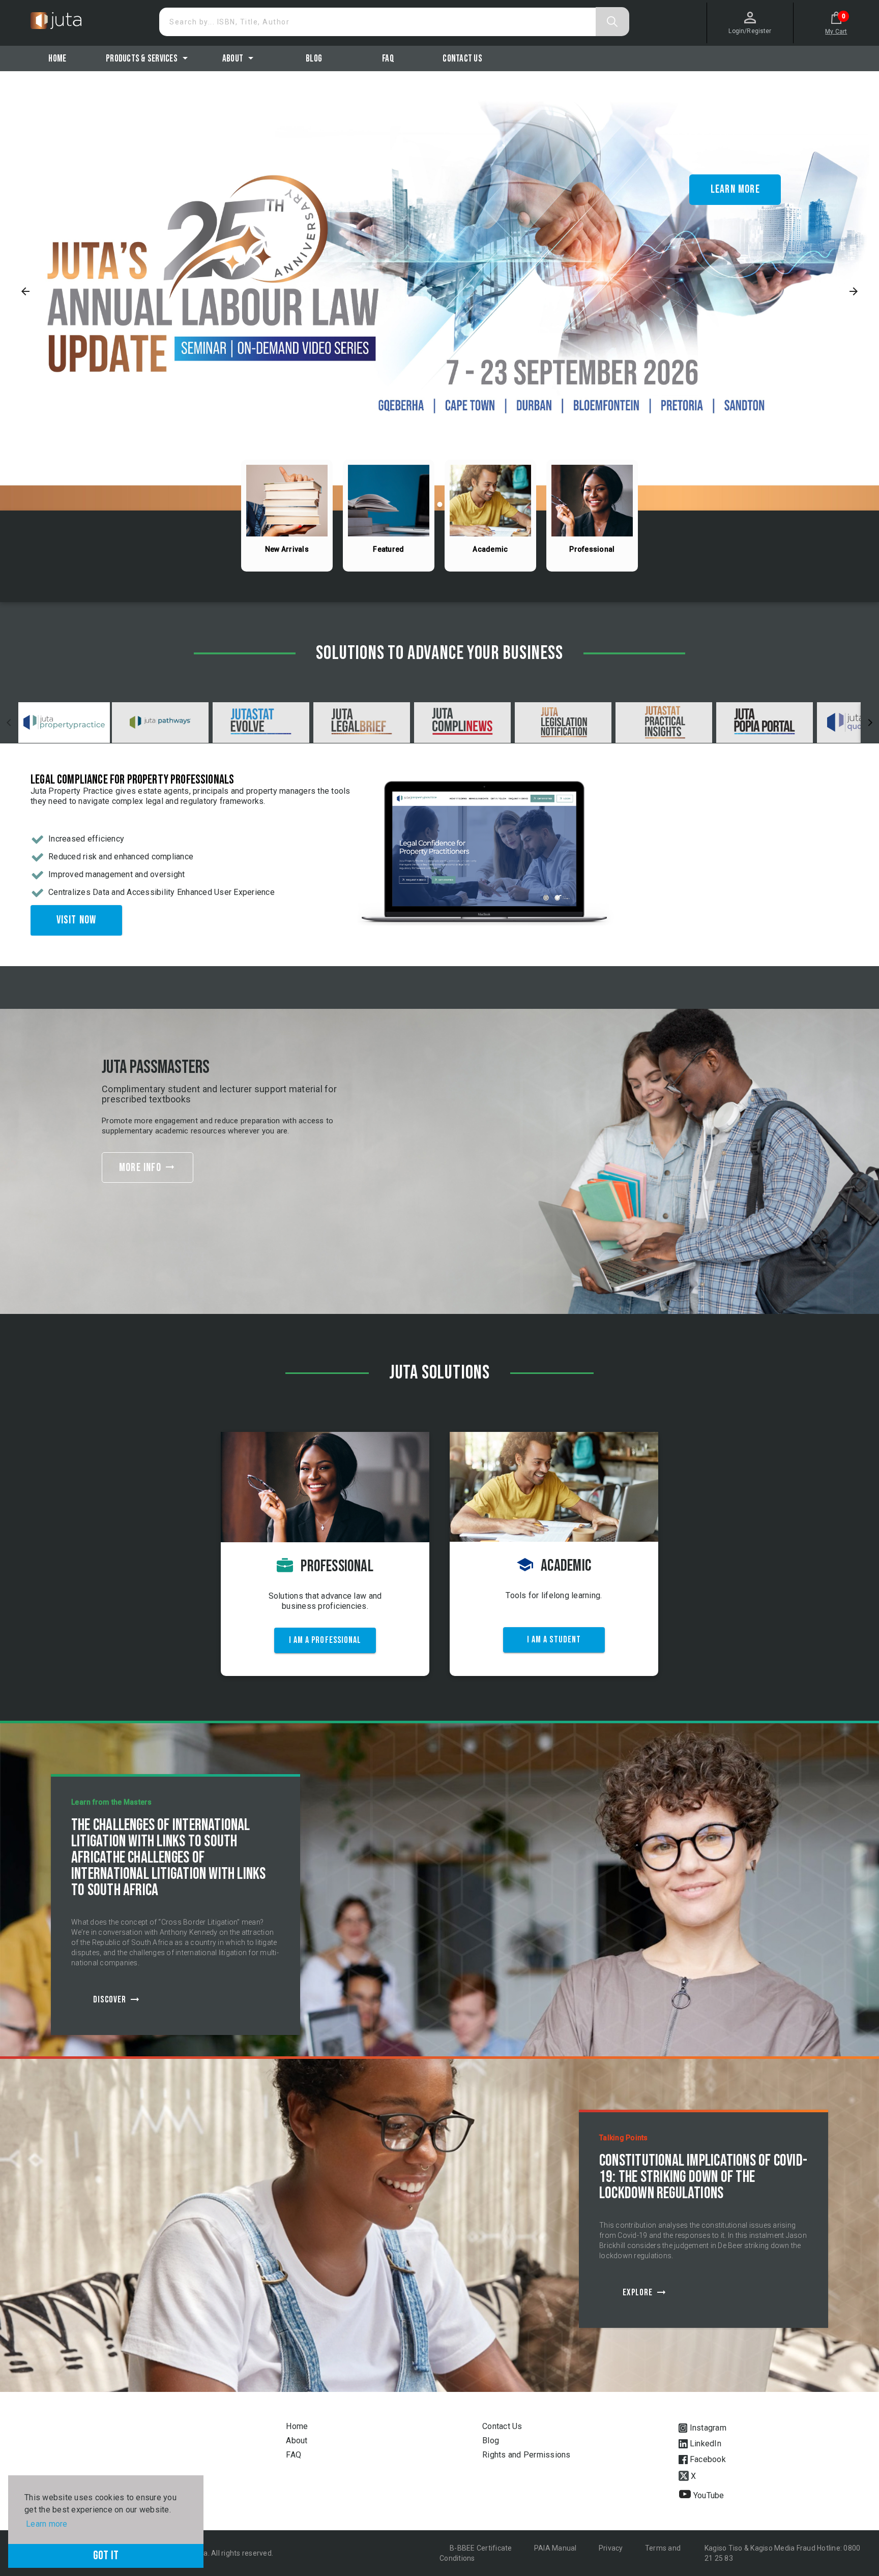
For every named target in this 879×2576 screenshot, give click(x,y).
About (297, 2440)
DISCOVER (117, 1999)
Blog (314, 59)
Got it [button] (106, 2555)
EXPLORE (645, 2292)
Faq (388, 59)
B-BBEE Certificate (482, 2548)
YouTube (708, 2495)
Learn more (735, 189)
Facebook (707, 2459)
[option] (439, 291)
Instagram (707, 2428)
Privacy (612, 2548)
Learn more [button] (47, 2524)
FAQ (294, 2455)
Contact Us (462, 59)
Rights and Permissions (526, 2455)
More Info (148, 1168)
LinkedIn (705, 2444)
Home (57, 59)
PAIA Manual (556, 2548)
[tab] (64, 723)
